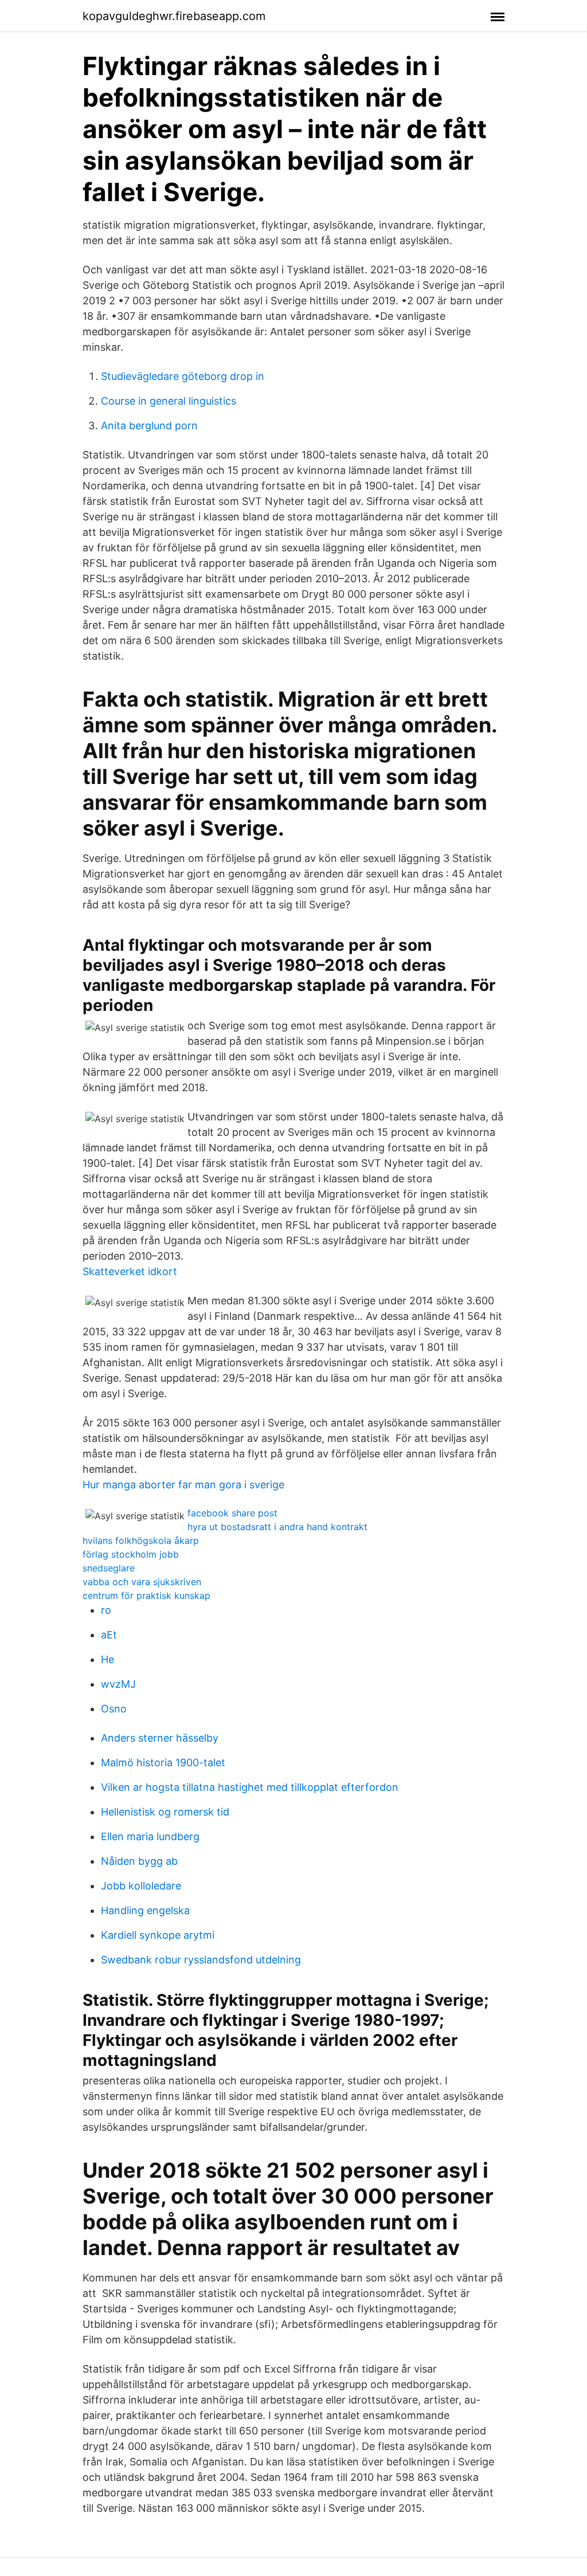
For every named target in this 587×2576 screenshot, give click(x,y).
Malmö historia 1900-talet (163, 1763)
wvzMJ (118, 1684)
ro (106, 1610)
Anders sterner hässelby (160, 1738)
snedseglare (109, 1568)
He (107, 1659)
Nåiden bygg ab (139, 1861)
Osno (114, 1709)
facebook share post (232, 1513)
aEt (109, 1635)
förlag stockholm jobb (131, 1554)
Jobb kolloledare (141, 1886)
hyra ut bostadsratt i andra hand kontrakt (277, 1527)
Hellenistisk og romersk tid (165, 1812)
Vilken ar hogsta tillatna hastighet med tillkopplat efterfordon (250, 1787)
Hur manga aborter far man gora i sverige (183, 1485)
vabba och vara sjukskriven (142, 1582)
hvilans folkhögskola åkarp (141, 1540)
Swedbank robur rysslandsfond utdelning (201, 1960)
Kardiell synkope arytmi (158, 1935)
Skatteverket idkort (130, 1271)
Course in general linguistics (169, 401)
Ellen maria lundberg (150, 1836)
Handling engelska (145, 1910)
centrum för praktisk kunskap (146, 1595)
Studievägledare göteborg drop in (183, 376)
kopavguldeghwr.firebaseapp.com (174, 16)
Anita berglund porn (149, 426)
